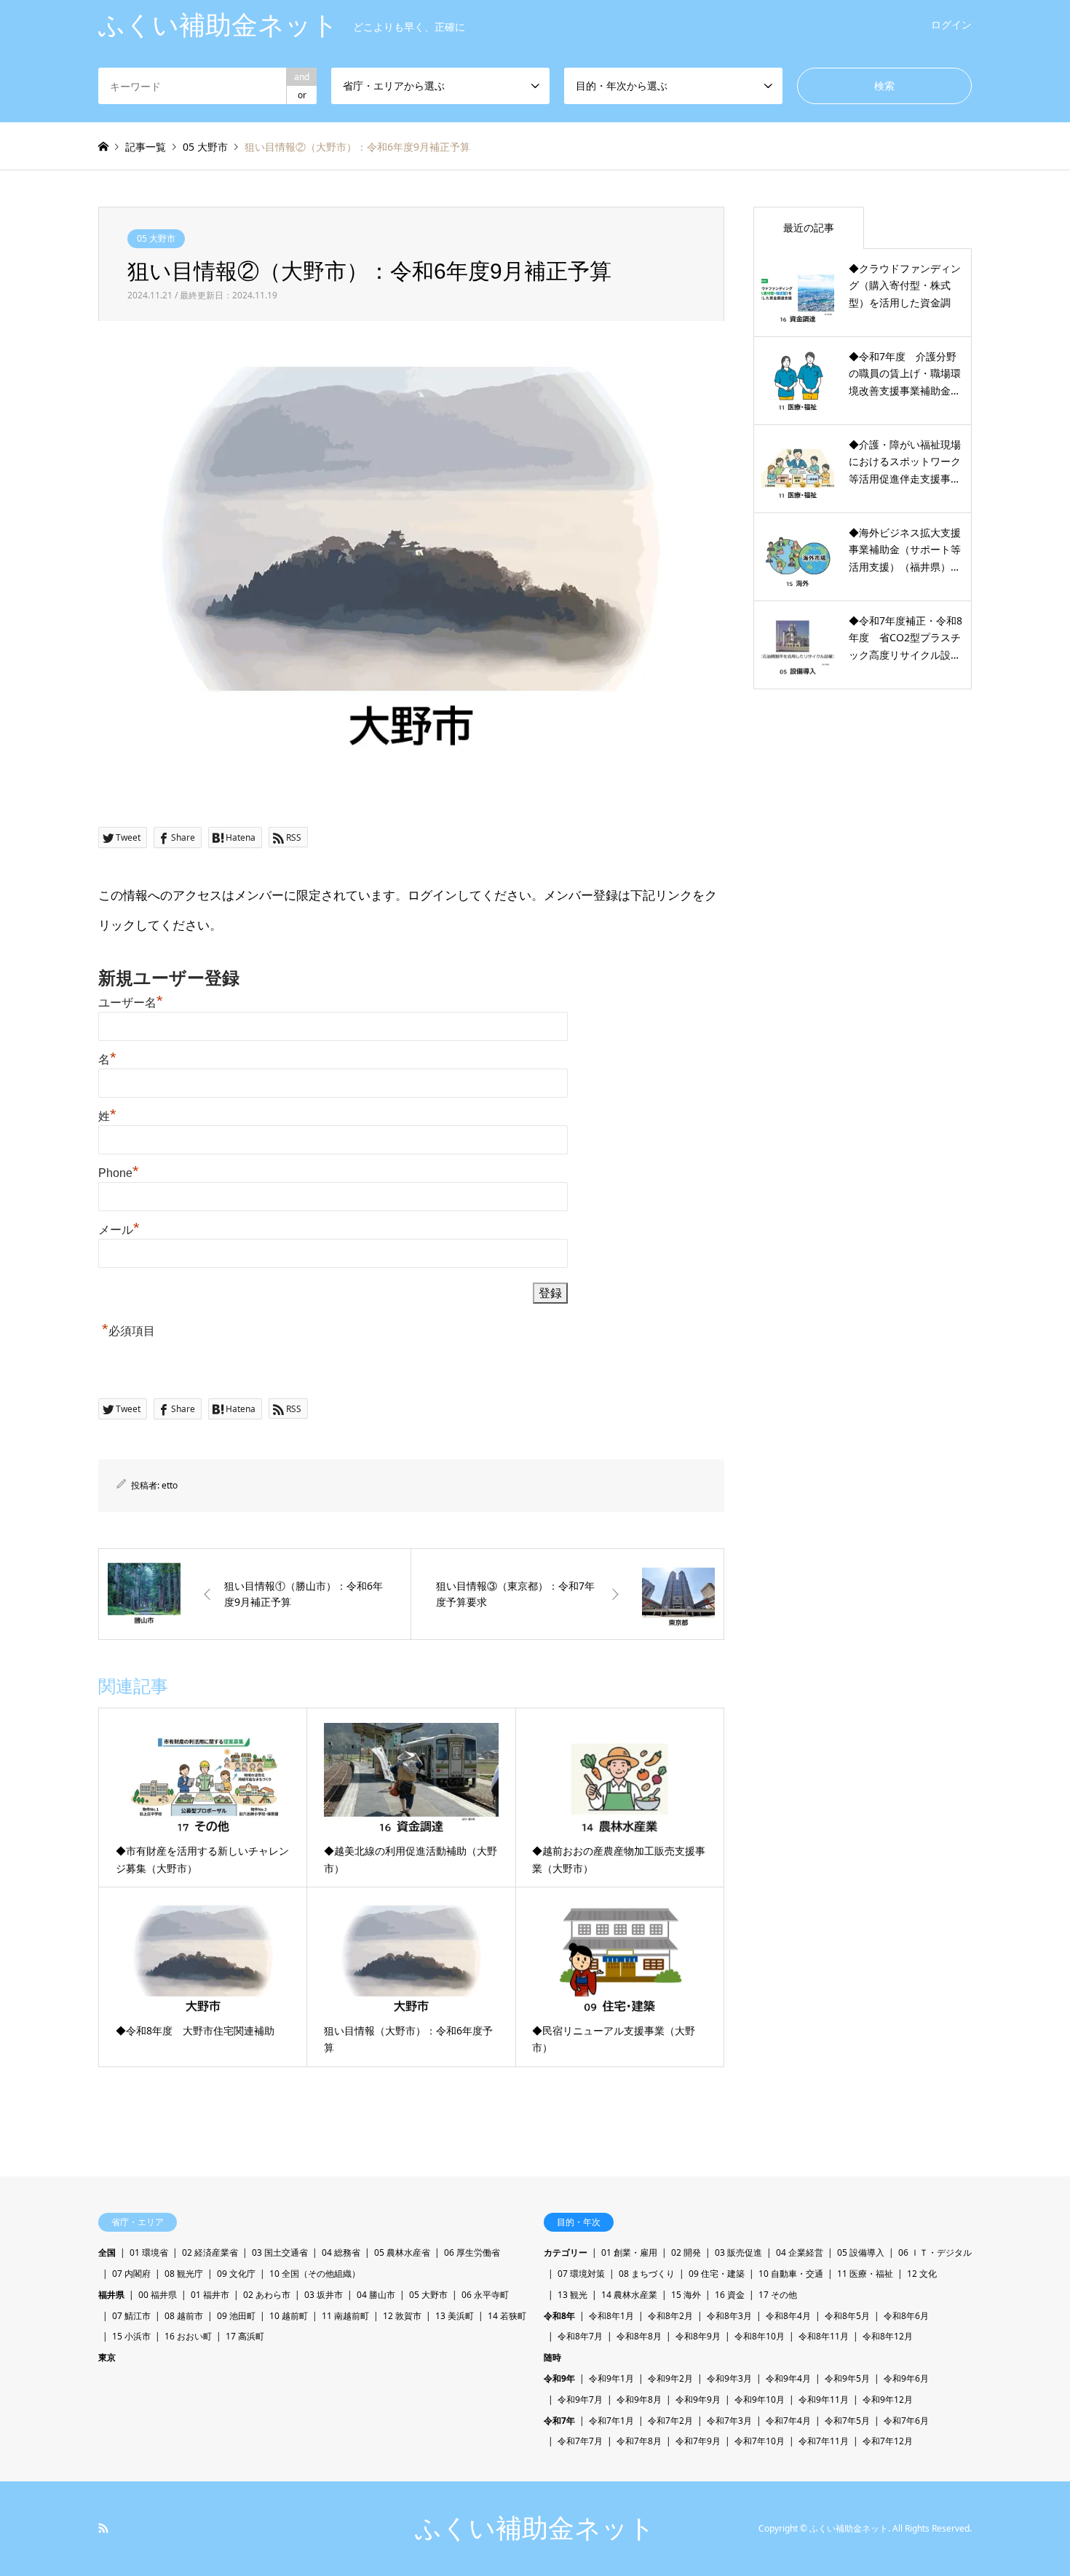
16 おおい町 (188, 2336)
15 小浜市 (131, 2336)
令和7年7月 (580, 2441)
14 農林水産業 (629, 2295)
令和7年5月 (847, 2421)
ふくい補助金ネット (535, 2528)
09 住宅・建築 (717, 2274)
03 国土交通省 (280, 2252)
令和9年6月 (906, 2378)
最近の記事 (809, 227)
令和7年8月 (639, 2441)
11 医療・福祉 (865, 2274)
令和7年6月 (906, 2421)
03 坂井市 (324, 2295)
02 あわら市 (267, 2295)
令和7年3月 (729, 2421)
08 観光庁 (184, 2274)
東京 (107, 2357)
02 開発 (686, 2252)
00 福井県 (158, 2295)
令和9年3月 (729, 2378)
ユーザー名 (131, 1003)
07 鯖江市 (131, 2316)
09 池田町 (236, 2316)
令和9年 (559, 2378)
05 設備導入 (861, 2252)
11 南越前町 (345, 2316)
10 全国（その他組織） (315, 2274)
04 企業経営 (800, 2252)
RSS (103, 2528)
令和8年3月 (729, 2316)
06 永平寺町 (485, 2295)
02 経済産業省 (210, 2252)
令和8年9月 (698, 2336)
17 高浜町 (245, 2336)
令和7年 (559, 2421)
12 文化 (922, 2274)
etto (170, 1485)
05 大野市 (156, 238)
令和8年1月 (611, 2316)
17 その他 (778, 2295)
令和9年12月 (888, 2399)
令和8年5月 (847, 2316)
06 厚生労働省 (472, 2252)
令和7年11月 (824, 2441)
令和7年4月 (788, 2421)
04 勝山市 (376, 2295)
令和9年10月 (760, 2399)
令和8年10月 (760, 2336)
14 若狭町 (507, 2316)
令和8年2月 (670, 2316)
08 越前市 (184, 2316)
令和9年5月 (847, 2378)
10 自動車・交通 (791, 2274)
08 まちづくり (647, 2274)
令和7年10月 (760, 2441)
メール (119, 1230)
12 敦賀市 (402, 2316)
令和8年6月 (906, 2316)
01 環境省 (149, 2252)
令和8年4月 (788, 2316)
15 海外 (686, 2295)
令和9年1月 (611, 2378)
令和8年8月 (639, 2336)
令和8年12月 (888, 2336)
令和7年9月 (698, 2441)
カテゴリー (566, 2252)
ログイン (951, 24)
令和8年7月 (580, 2336)
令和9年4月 (788, 2378)
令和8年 (559, 2316)
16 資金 (730, 2295)
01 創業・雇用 (629, 2252)
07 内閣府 (131, 2274)
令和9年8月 (639, 2399)
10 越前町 (289, 2316)
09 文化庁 (236, 2274)
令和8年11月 (824, 2336)
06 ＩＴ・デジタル (935, 2252)
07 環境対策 (581, 2274)
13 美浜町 (455, 2316)
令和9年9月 (698, 2399)
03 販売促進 (738, 2252)
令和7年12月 (888, 2441)
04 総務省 (341, 2252)
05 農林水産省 (402, 2252)
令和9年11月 (824, 2399)
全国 (107, 2252)
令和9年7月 (580, 2399)
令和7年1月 (611, 2421)
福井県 (111, 2295)
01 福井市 (210, 2295)
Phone (119, 1173)
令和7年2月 (670, 2421)
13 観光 (572, 2295)
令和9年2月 (670, 2378)
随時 (552, 2357)
